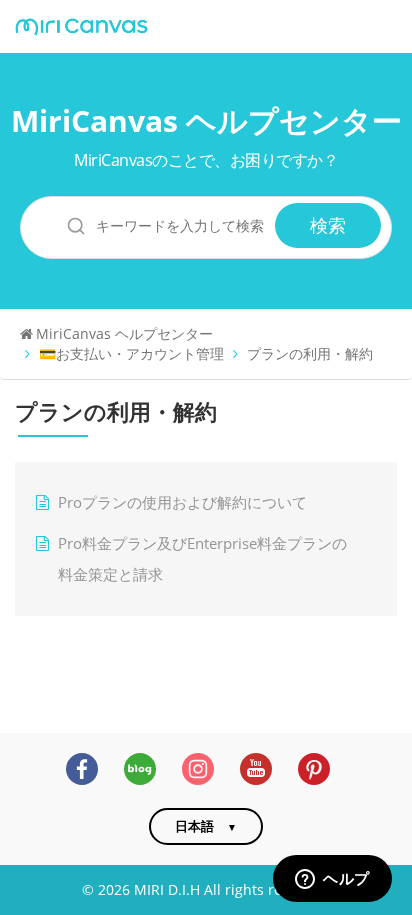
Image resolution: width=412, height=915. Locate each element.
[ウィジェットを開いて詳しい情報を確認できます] (332, 880)
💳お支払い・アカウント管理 (131, 353)
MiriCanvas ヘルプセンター (206, 120)
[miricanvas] (81, 27)
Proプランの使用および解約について (182, 502)
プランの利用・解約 (310, 353)
